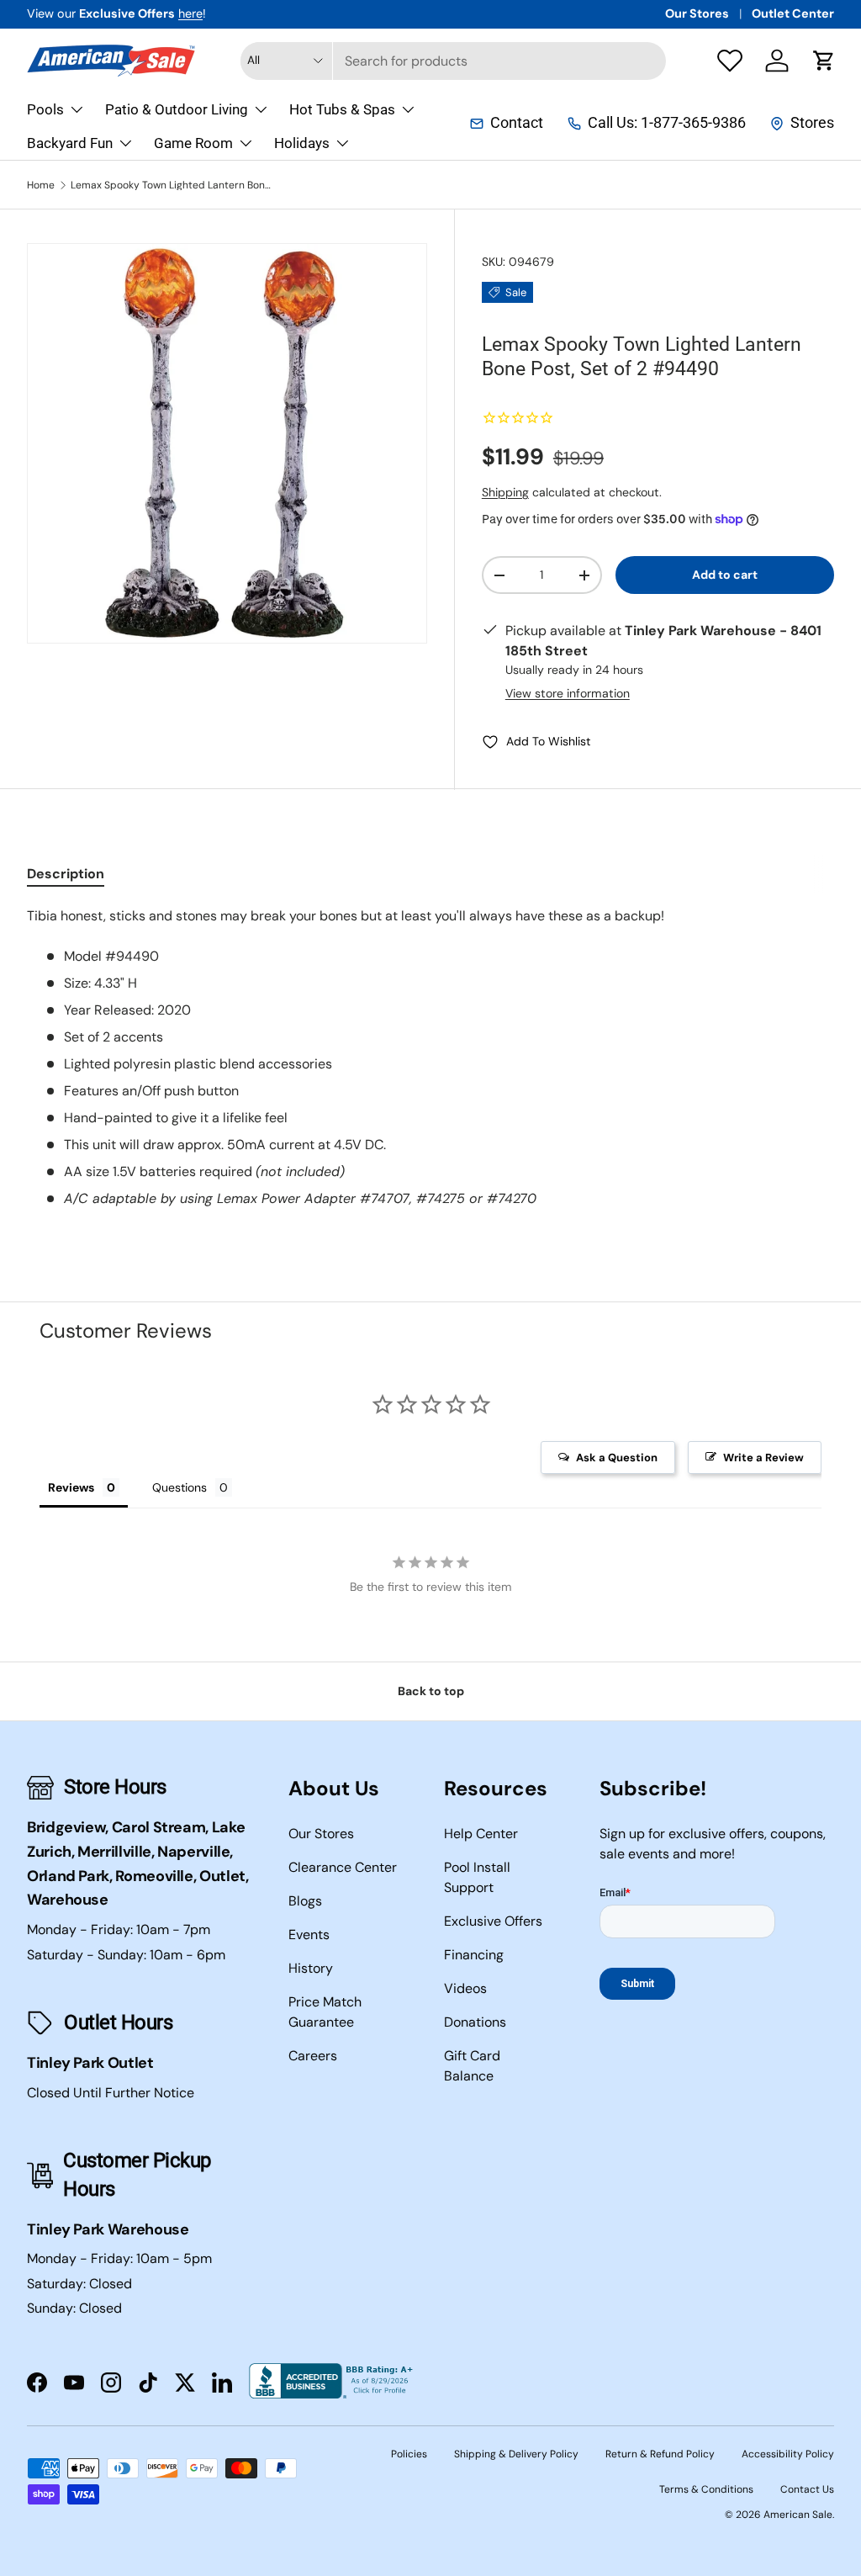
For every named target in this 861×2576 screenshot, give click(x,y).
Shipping (505, 492)
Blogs (305, 1901)
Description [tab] (66, 874)
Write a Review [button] (763, 1458)
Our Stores (697, 13)
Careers (313, 2056)
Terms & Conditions (706, 2489)
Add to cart (725, 575)
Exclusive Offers (493, 1921)
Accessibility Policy (788, 2454)
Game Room (193, 143)
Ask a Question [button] (617, 1458)
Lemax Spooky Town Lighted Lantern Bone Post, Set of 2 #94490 (172, 185)
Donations (475, 2022)
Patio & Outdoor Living (177, 109)
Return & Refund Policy (660, 2454)
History (311, 1968)
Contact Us (807, 2489)
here (190, 13)
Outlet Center (793, 13)
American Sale (798, 2515)
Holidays (302, 143)
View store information (568, 693)
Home (41, 185)
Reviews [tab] (71, 1487)
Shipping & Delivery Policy (516, 2454)
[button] (824, 61)
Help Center (481, 1834)
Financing (474, 1955)
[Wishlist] (730, 61)
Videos (465, 1988)
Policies (409, 2454)
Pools (45, 109)
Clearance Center (343, 1867)
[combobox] (454, 61)
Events (309, 1935)
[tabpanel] (430, 1057)
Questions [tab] (180, 1487)
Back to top (431, 1691)
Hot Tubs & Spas (342, 109)
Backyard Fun (70, 143)
